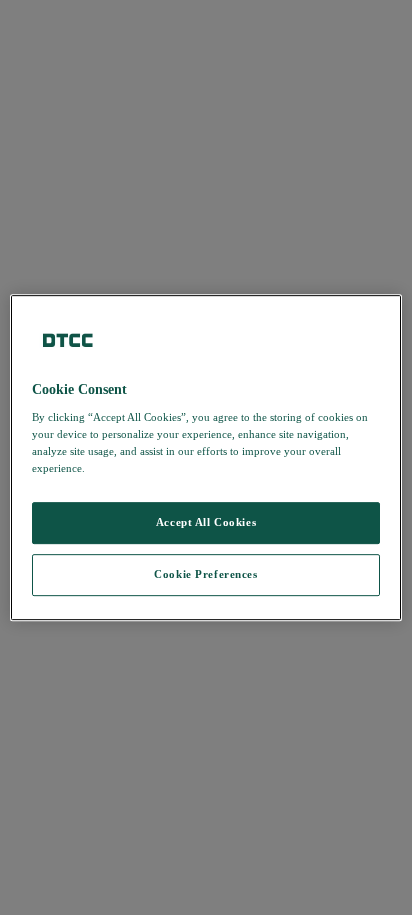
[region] (205, 458)
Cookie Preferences (205, 574)
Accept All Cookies (206, 523)
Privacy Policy (128, 468)
